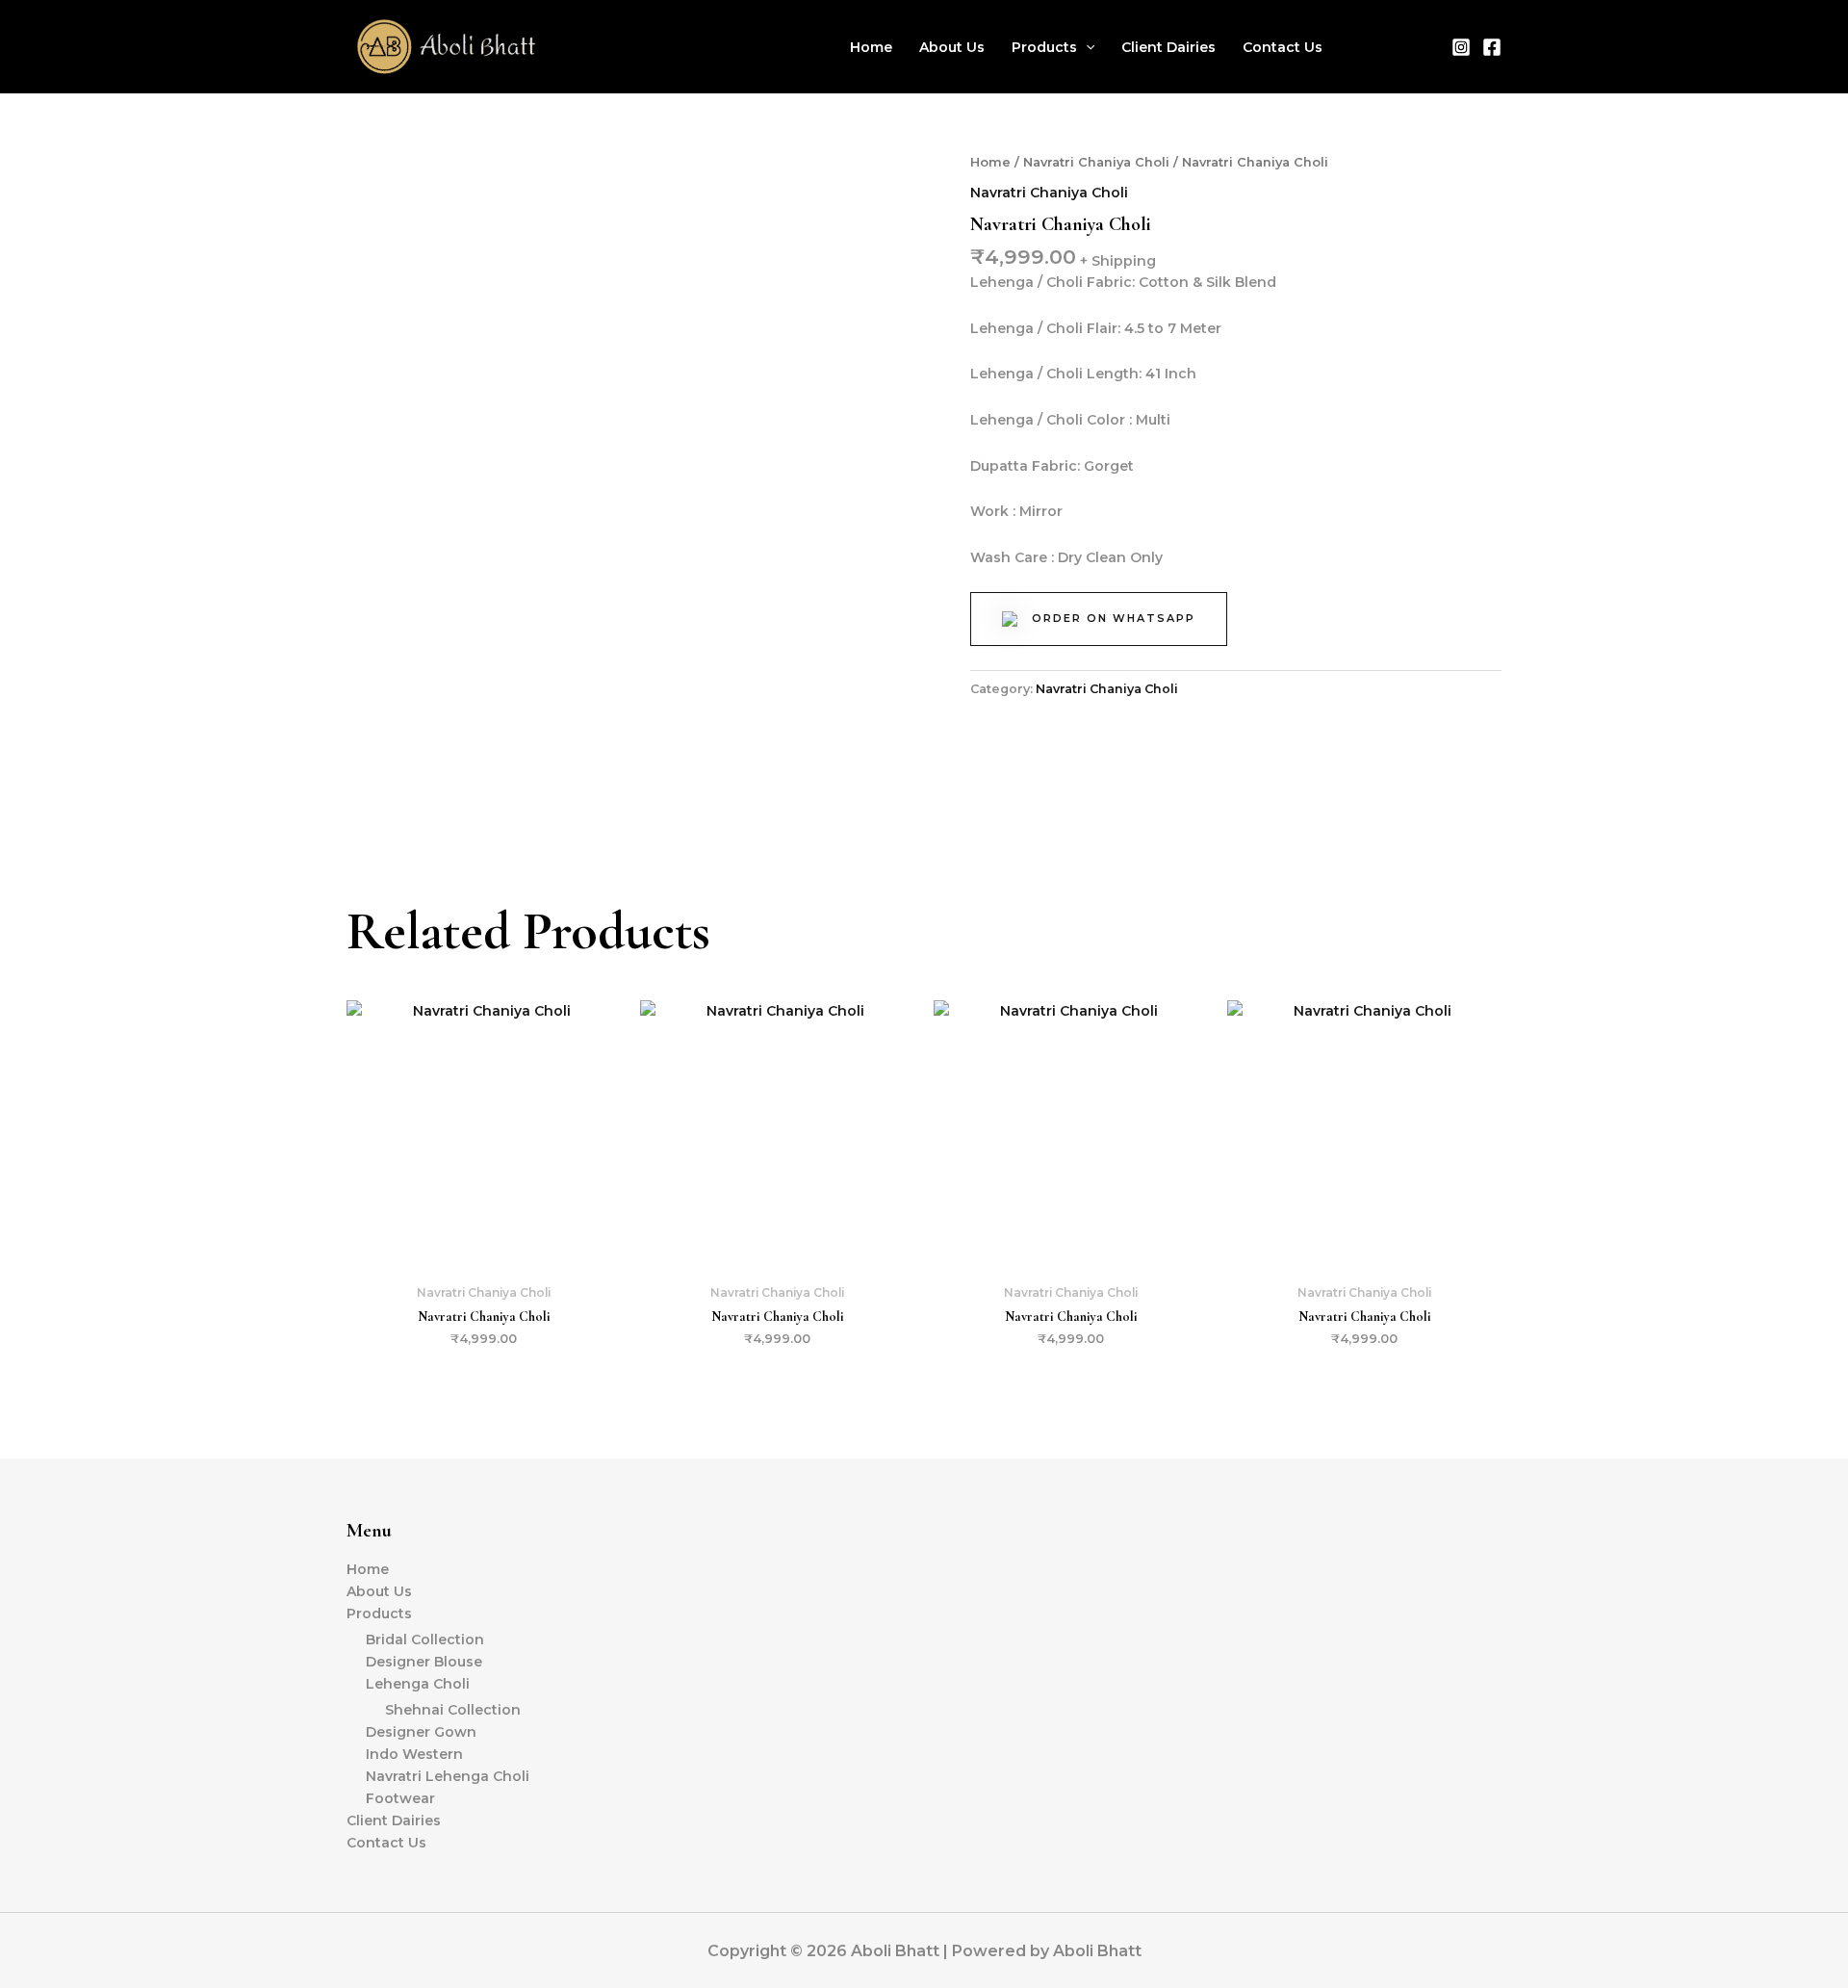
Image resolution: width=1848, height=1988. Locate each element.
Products (1044, 47)
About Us (952, 47)
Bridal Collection (425, 1639)
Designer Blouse (424, 1662)
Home (871, 47)
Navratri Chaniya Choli (1096, 162)
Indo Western (414, 1754)
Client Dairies (1168, 47)
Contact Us (1283, 47)
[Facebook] (1492, 47)
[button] (1086, 47)
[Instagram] (1461, 47)
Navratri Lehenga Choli (448, 1776)
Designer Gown (421, 1732)
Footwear (400, 1798)
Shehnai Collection (453, 1710)
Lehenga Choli (418, 1684)
